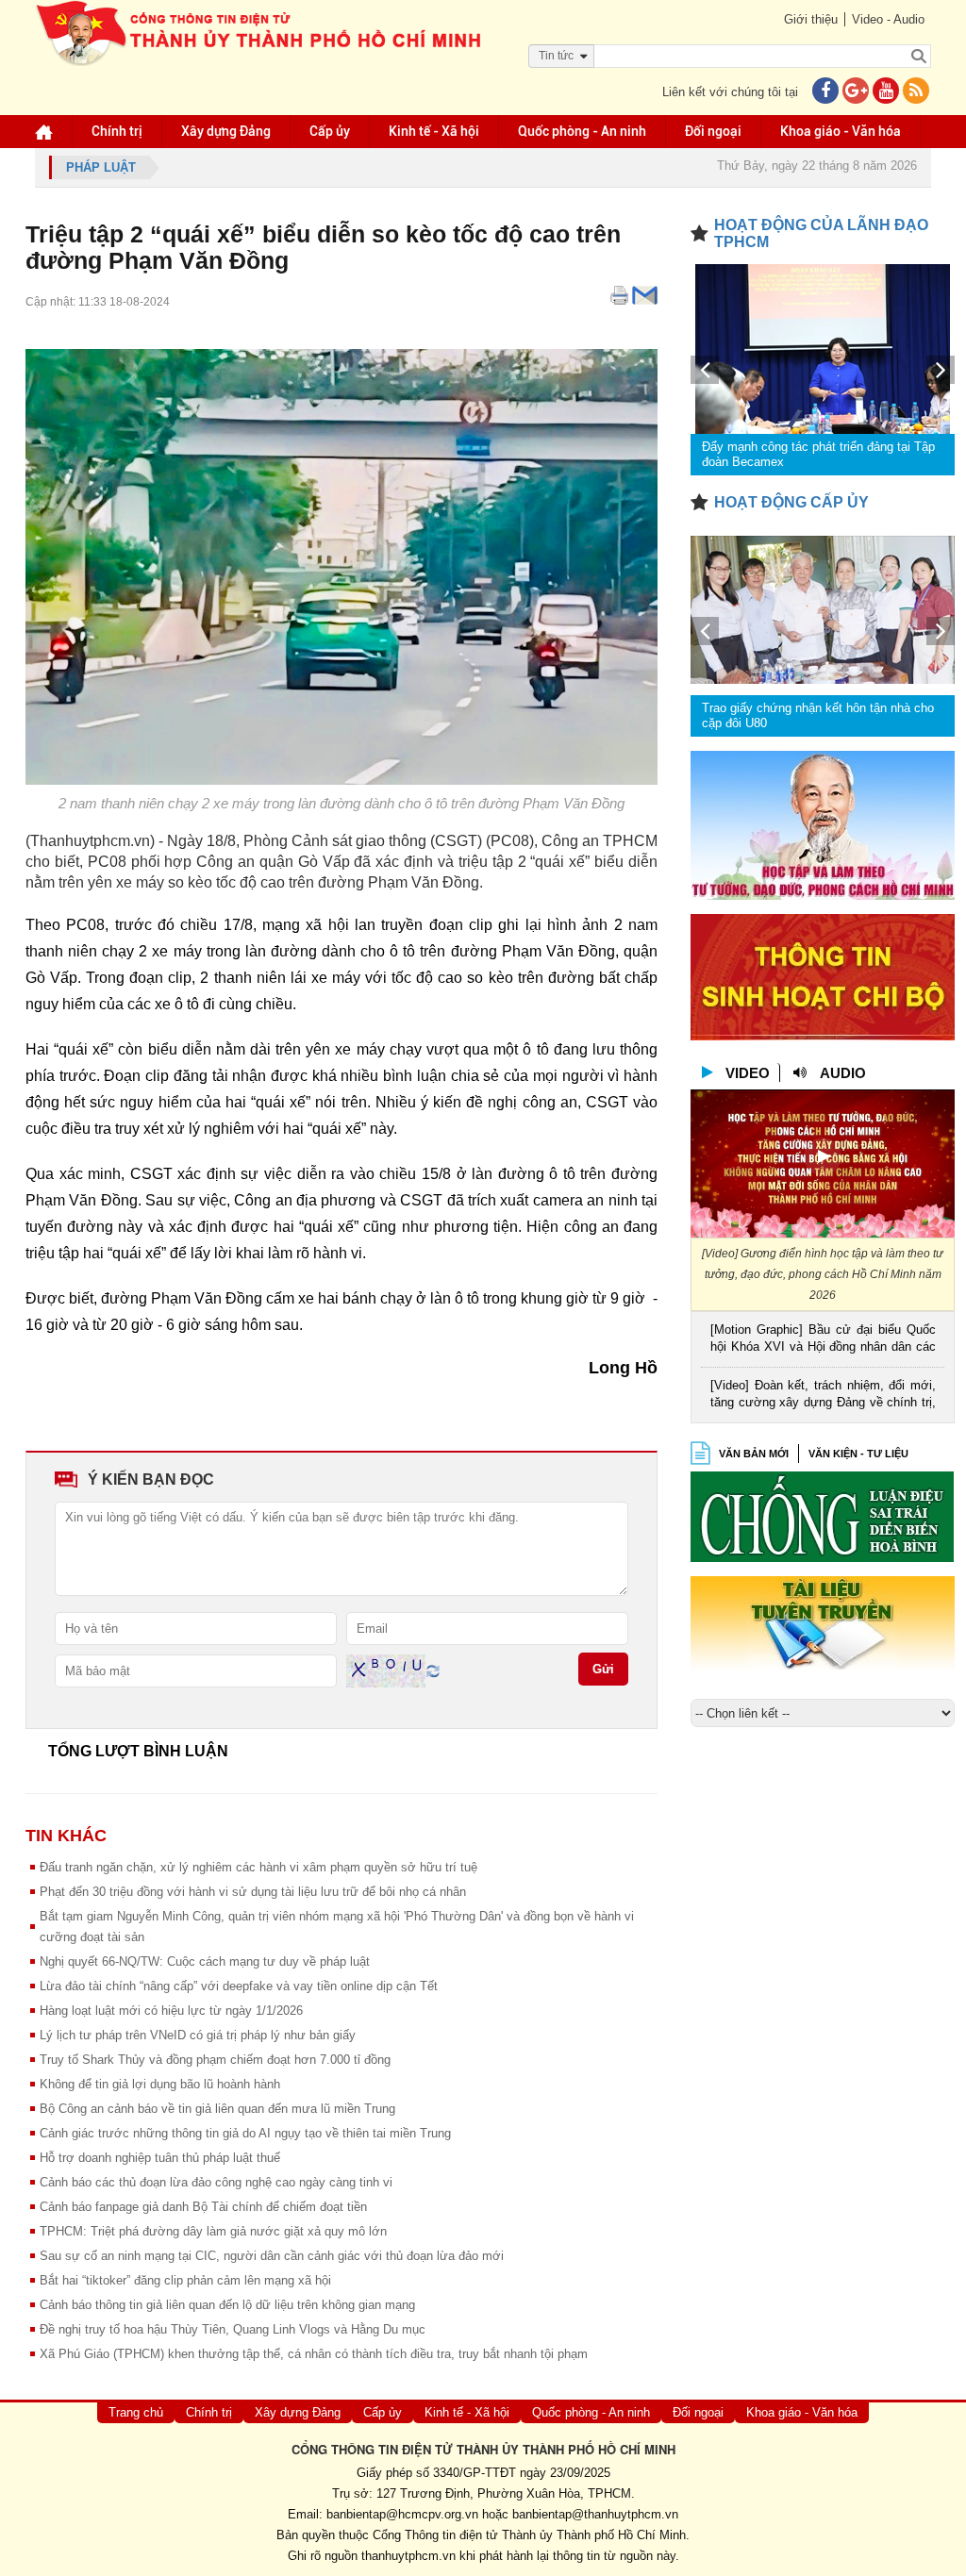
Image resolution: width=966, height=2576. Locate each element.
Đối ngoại (713, 131)
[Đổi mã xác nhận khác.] (433, 1670)
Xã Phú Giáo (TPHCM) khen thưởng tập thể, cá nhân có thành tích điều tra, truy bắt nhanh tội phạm (314, 2354)
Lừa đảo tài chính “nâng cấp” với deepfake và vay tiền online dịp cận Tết (239, 1986)
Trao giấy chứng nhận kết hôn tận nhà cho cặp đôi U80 (818, 715)
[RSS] (916, 92)
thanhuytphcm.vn (408, 2556)
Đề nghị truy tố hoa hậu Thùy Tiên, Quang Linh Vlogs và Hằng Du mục (233, 2329)
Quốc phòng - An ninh (582, 131)
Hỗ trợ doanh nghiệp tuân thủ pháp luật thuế (160, 2158)
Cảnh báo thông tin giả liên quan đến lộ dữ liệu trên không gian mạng (227, 2305)
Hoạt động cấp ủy (791, 502)
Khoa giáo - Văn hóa (841, 131)
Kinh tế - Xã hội (434, 131)
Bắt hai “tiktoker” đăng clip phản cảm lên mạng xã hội (185, 2280)
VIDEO (748, 1073)
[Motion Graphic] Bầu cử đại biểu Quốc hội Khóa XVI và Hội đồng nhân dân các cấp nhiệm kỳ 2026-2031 (823, 1340)
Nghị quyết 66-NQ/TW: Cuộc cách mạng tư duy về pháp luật (205, 1961)
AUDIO (843, 1073)
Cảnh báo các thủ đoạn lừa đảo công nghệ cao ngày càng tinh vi (216, 2182)
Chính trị (117, 131)
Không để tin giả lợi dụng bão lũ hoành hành (160, 2084)
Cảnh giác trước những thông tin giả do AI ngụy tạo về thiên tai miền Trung (245, 2133)
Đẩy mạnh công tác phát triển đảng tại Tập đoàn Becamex (818, 454)
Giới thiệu (811, 19)
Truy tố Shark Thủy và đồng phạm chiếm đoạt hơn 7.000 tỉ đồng (215, 2060)
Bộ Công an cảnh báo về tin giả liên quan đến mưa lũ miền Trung (217, 2109)
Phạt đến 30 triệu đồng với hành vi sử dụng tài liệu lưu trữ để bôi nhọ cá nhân (253, 1892)
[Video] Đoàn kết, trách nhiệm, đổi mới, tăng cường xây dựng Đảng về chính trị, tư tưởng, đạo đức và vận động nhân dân (823, 1396)
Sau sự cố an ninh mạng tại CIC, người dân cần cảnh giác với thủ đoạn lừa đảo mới (272, 2256)
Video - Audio (888, 19)
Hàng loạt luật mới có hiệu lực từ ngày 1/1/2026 (171, 2011)
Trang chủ (136, 2412)
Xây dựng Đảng (226, 131)
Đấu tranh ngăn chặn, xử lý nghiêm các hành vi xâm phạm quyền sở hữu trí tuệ (258, 1867)
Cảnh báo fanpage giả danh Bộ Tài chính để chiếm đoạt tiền (203, 2207)
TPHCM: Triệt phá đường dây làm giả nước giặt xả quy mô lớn (213, 2231)
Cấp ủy (330, 131)
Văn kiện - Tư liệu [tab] (858, 1454)
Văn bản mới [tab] (754, 1454)
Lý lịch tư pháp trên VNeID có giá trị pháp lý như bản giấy (198, 2035)
